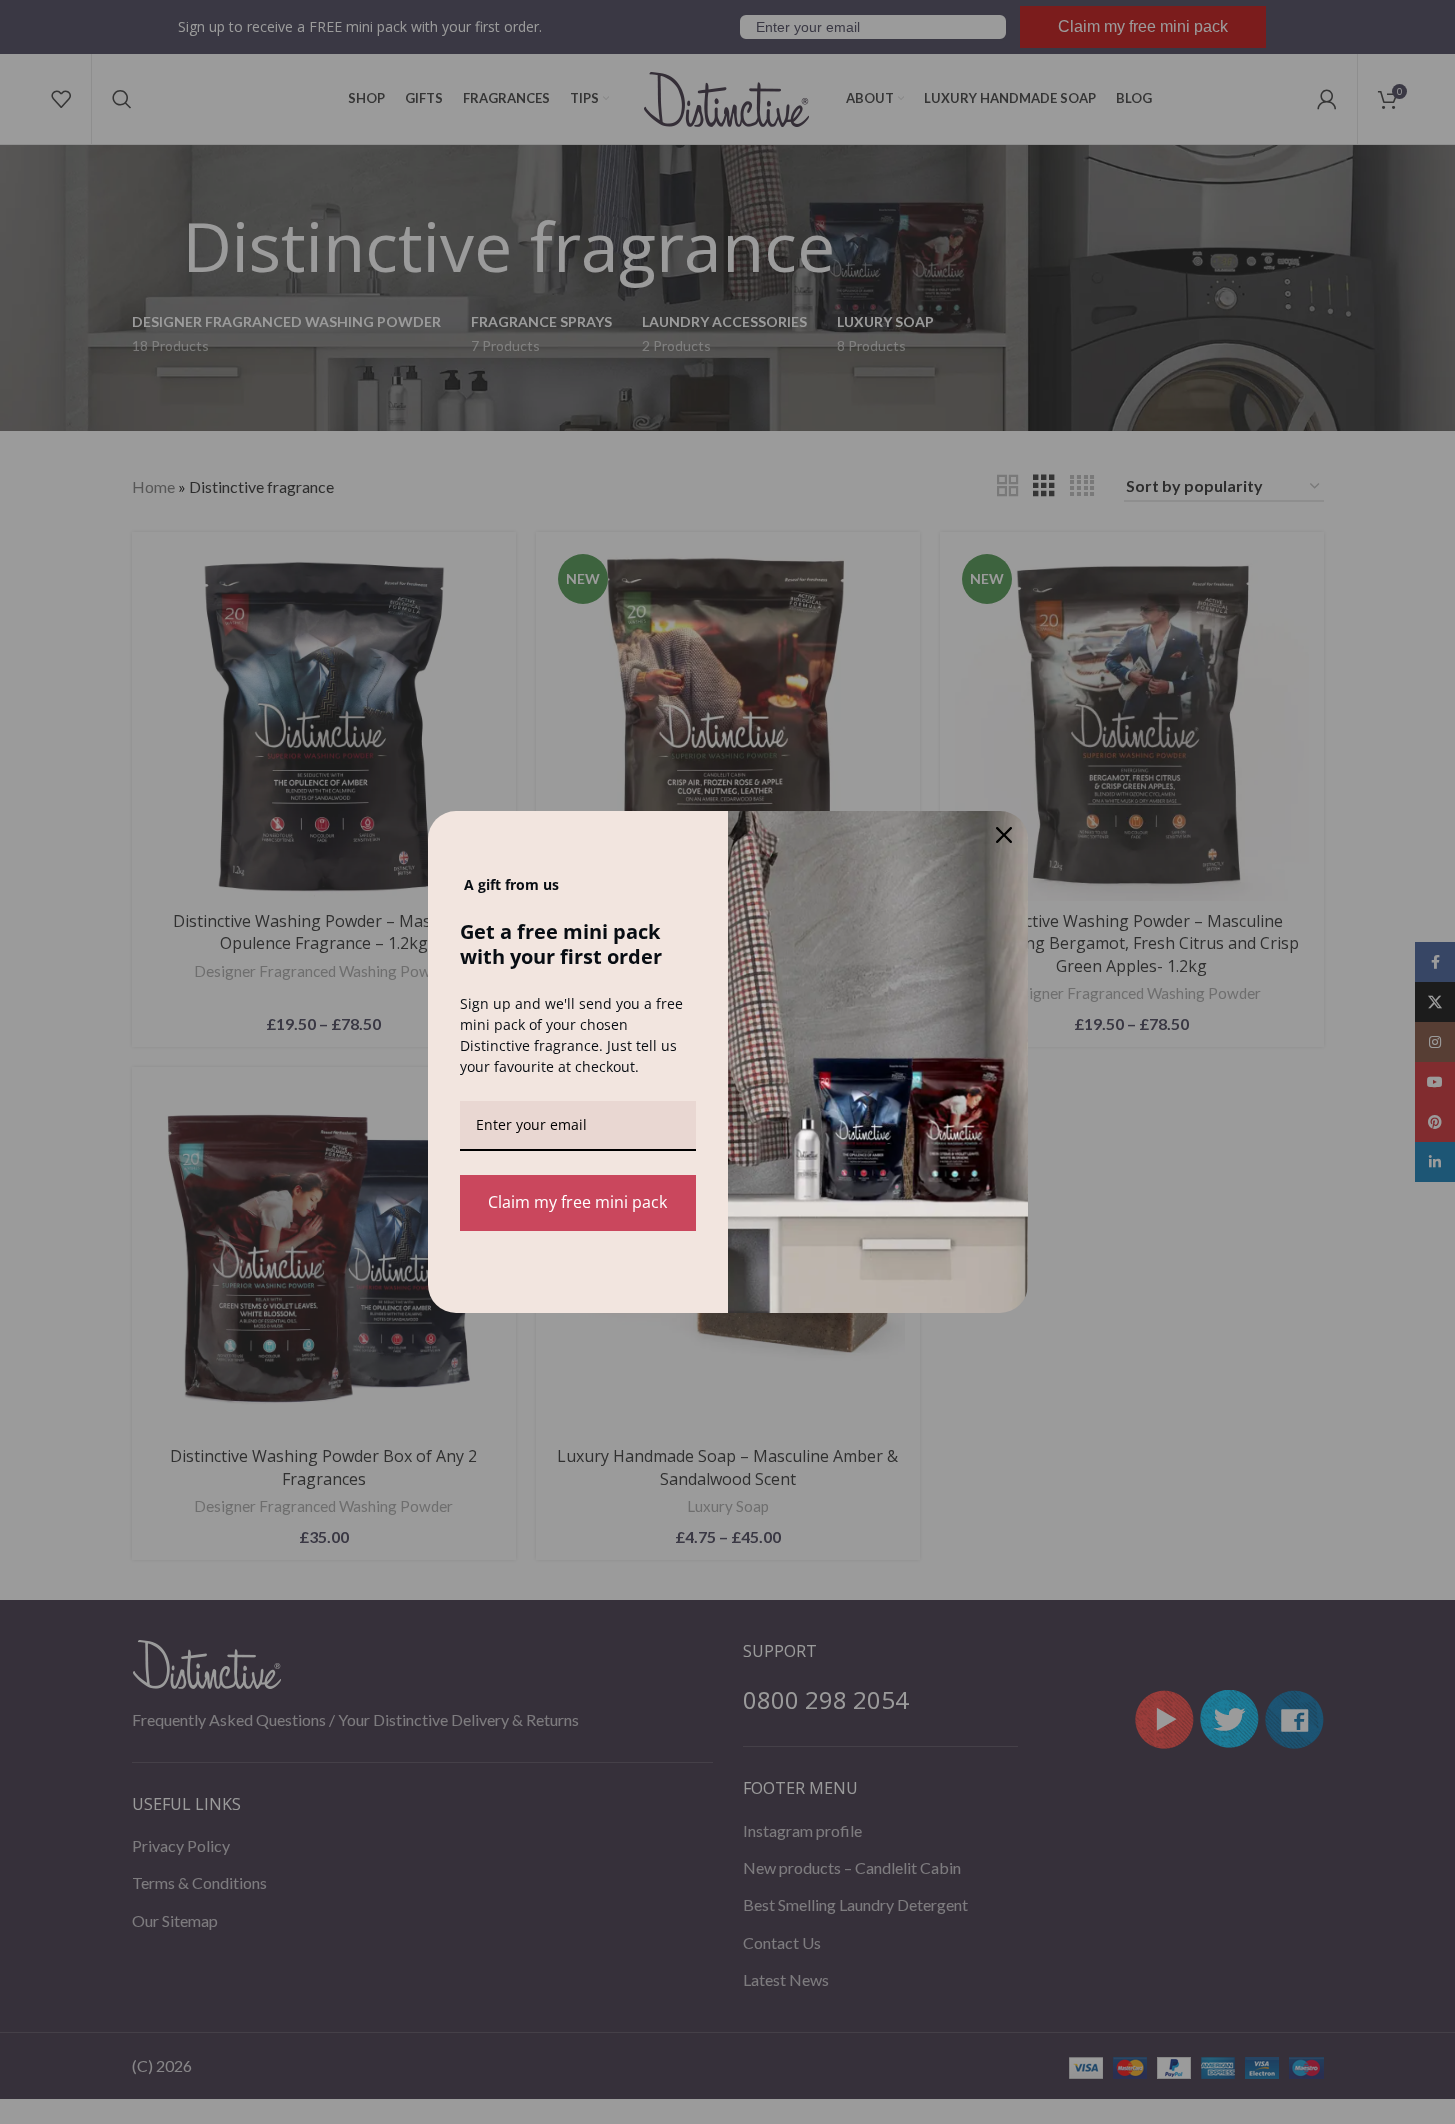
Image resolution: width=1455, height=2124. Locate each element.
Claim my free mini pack (577, 1202)
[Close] (1004, 835)
